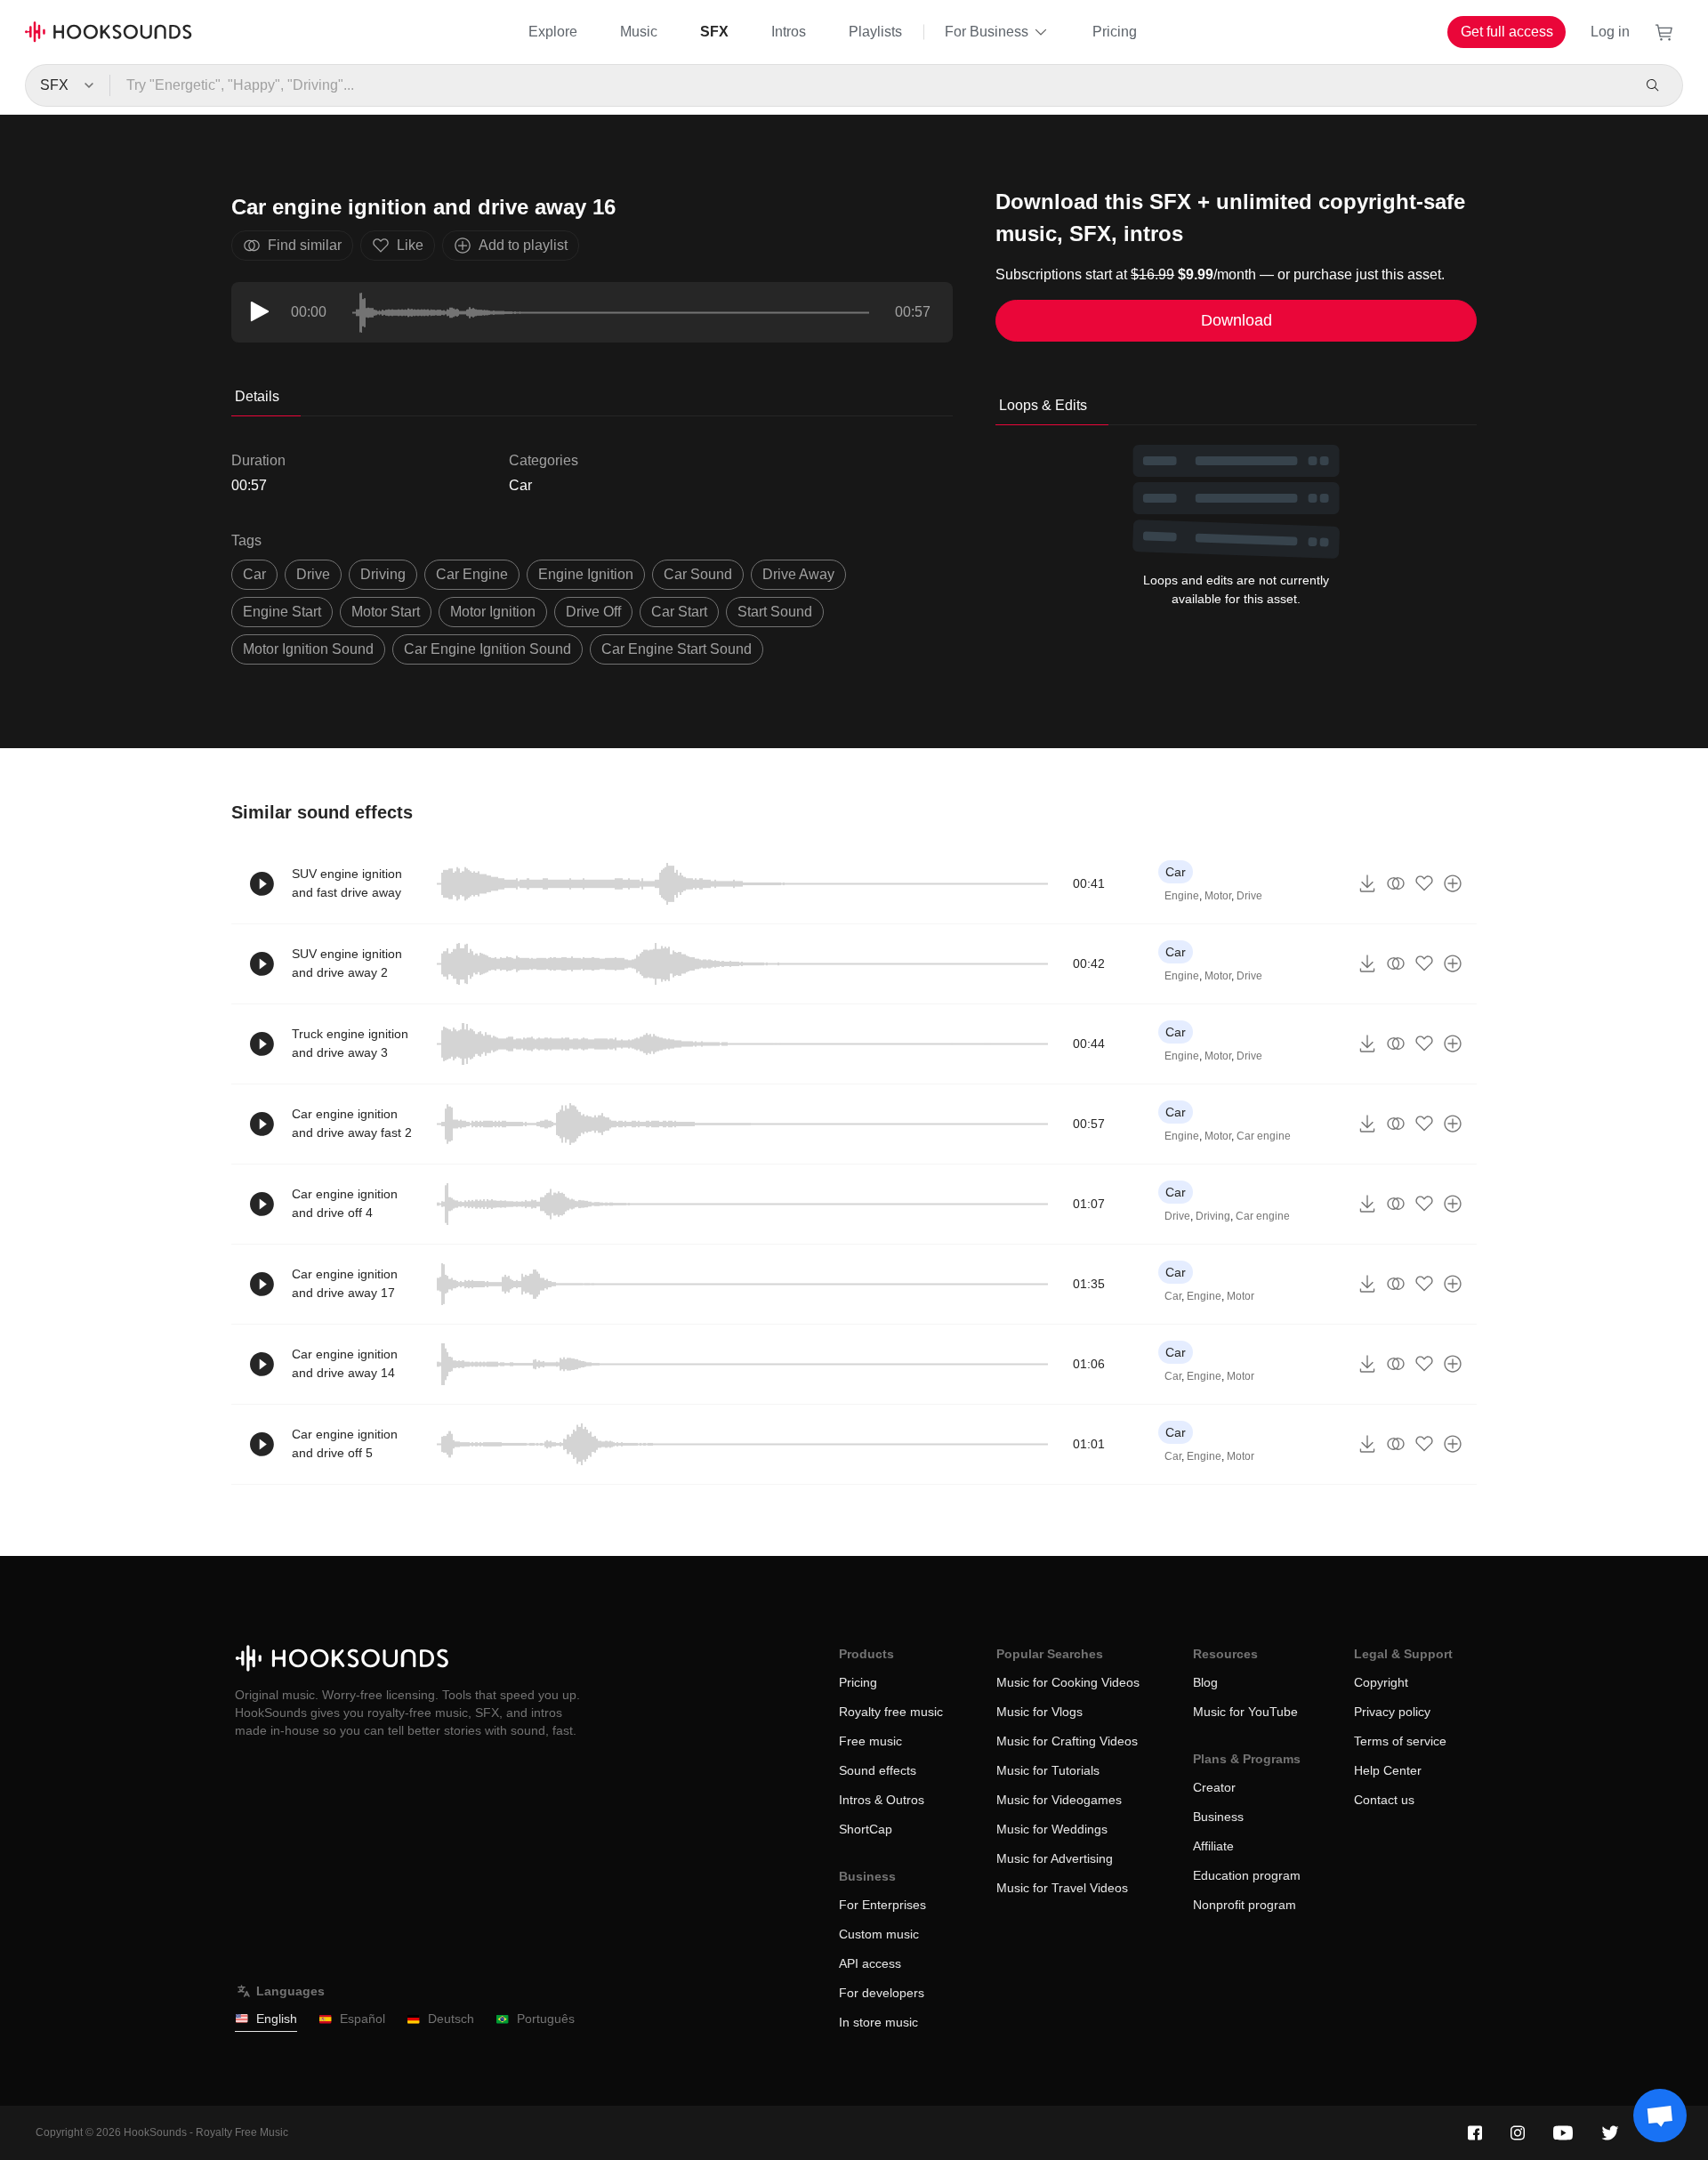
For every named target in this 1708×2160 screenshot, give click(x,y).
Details (257, 396)
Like (410, 245)
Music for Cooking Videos (1068, 1682)
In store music (878, 2022)
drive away (798, 574)
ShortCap (866, 1829)
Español (363, 2019)
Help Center (1388, 1770)
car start (679, 612)
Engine (1182, 896)
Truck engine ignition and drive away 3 (350, 1043)
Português (546, 2019)
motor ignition (493, 612)
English (277, 2019)
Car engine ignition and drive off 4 (345, 1203)
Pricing (1115, 32)
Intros (789, 32)
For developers (882, 1993)
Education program (1247, 1875)
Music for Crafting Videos (1067, 1741)
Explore (553, 32)
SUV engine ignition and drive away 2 (347, 963)
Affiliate (1213, 1846)
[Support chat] (1660, 2116)
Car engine (1264, 1136)
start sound (775, 612)
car (254, 574)
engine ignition (586, 574)
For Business (987, 32)
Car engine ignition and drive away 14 (345, 1363)
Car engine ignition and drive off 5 (345, 1443)
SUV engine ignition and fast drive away (347, 883)
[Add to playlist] (1453, 883)
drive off (593, 612)
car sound (698, 574)
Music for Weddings (1052, 1829)
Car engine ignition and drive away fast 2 (352, 1123)
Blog (1205, 1682)
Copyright (1381, 1682)
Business (1218, 1817)
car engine (472, 574)
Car (520, 485)
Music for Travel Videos (1062, 1888)
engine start (282, 612)
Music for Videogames (1059, 1800)
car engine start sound (677, 649)
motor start (386, 612)
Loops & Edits (1043, 405)
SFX (714, 32)
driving (383, 574)
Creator (1214, 1787)
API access (870, 1963)
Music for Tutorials (1048, 1770)
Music (639, 32)
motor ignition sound (308, 649)
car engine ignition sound (487, 649)
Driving (1213, 1216)
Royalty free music (891, 1712)
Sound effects (878, 1770)
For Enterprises (882, 1905)
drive (313, 574)
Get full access (1507, 32)
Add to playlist (523, 245)
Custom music (879, 1934)
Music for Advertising (1055, 1858)
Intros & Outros (882, 1800)
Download (1237, 320)
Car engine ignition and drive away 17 (345, 1283)
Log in (1610, 32)
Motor (1218, 896)
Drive (1249, 896)
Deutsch (451, 2019)
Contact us (1384, 1800)
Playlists (875, 32)
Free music (870, 1741)
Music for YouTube (1245, 1712)
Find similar (305, 245)
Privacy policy (1392, 1712)
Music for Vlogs (1039, 1712)
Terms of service (1400, 1741)
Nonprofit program (1245, 1905)
